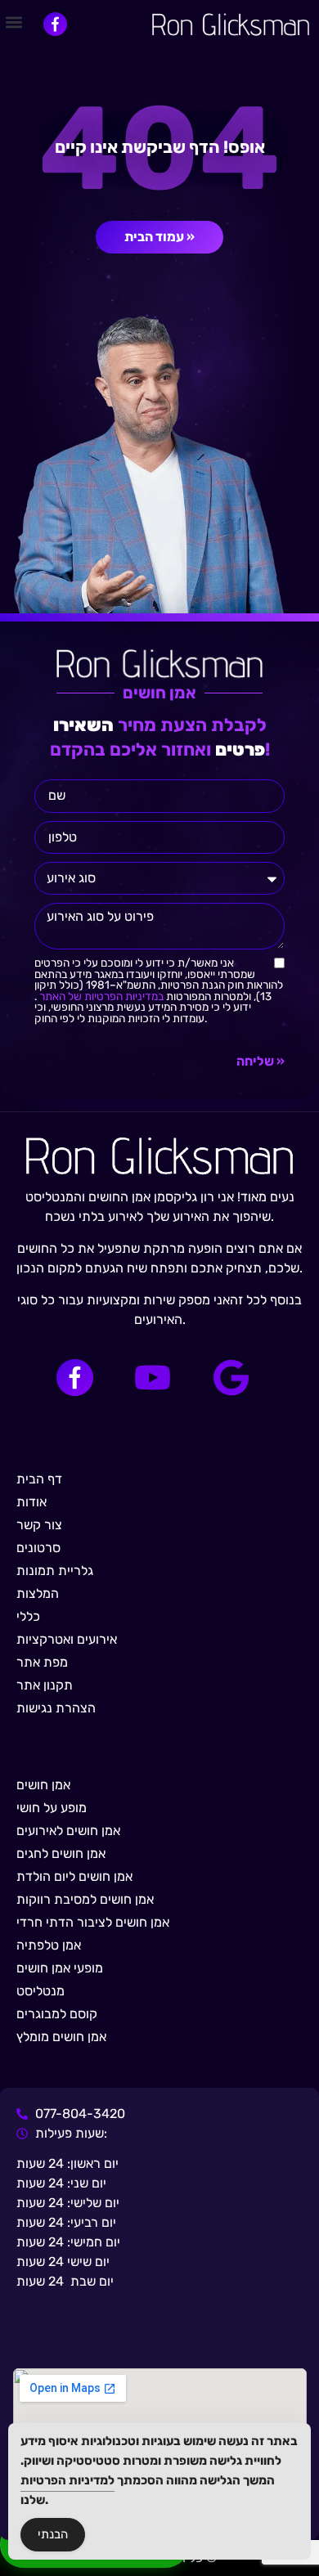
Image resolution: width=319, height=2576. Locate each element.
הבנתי (53, 2534)
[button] (13, 22)
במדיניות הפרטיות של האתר (100, 996)
